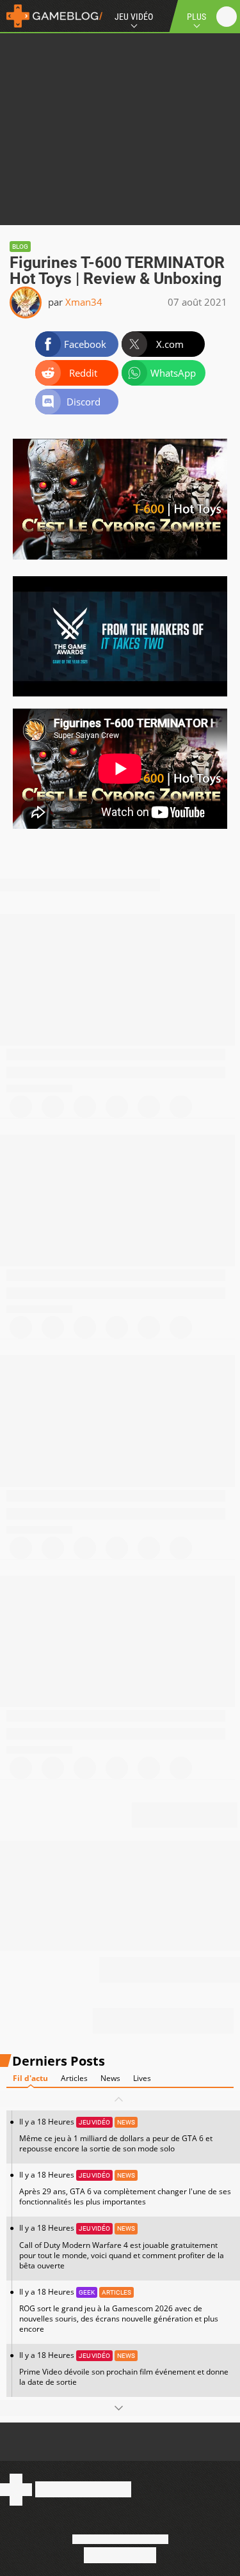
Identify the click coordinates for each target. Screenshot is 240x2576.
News (110, 2078)
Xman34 (84, 302)
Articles (74, 2078)
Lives (142, 2078)
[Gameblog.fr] (51, 16)
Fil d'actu (30, 2078)
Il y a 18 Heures (116, 2135)
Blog (20, 247)
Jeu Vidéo (134, 17)
